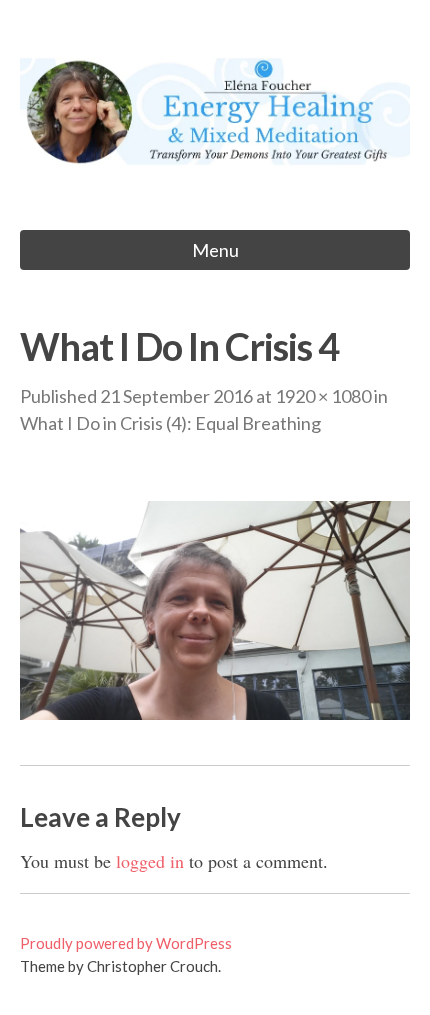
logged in (150, 861)
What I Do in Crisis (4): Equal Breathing (170, 423)
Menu (215, 250)
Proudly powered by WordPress (126, 943)
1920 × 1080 (323, 396)
